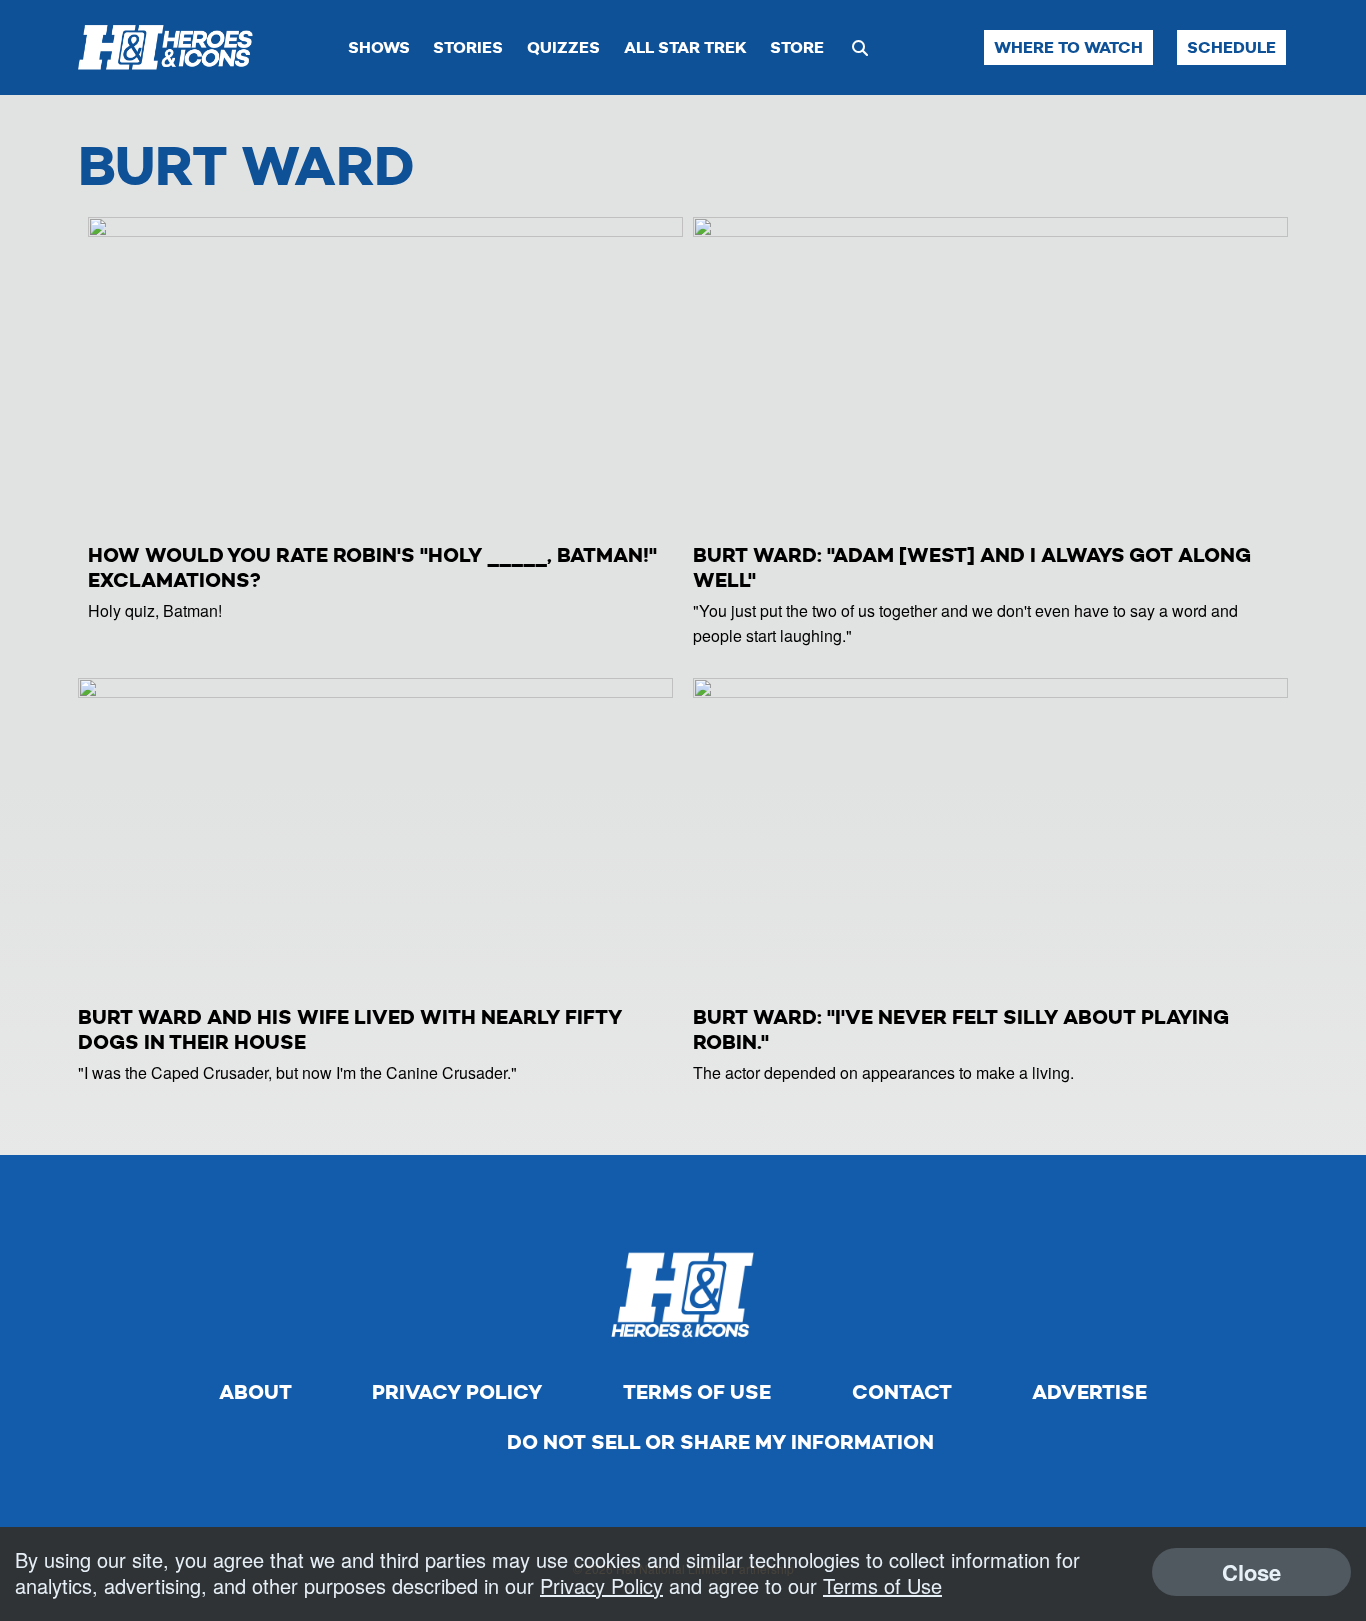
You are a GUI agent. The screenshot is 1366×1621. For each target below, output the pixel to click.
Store (797, 47)
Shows (379, 47)
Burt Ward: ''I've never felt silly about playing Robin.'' (961, 1029)
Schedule (1231, 47)
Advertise (1089, 1392)
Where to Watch (1068, 47)
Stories (468, 47)
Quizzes (563, 47)
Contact (902, 1392)
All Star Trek (685, 47)
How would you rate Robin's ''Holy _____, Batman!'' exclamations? (372, 567)
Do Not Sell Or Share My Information (720, 1442)
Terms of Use (697, 1392)
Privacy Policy (457, 1392)
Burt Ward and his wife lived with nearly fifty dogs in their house (350, 1029)
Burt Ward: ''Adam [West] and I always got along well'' (972, 567)
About (255, 1392)
